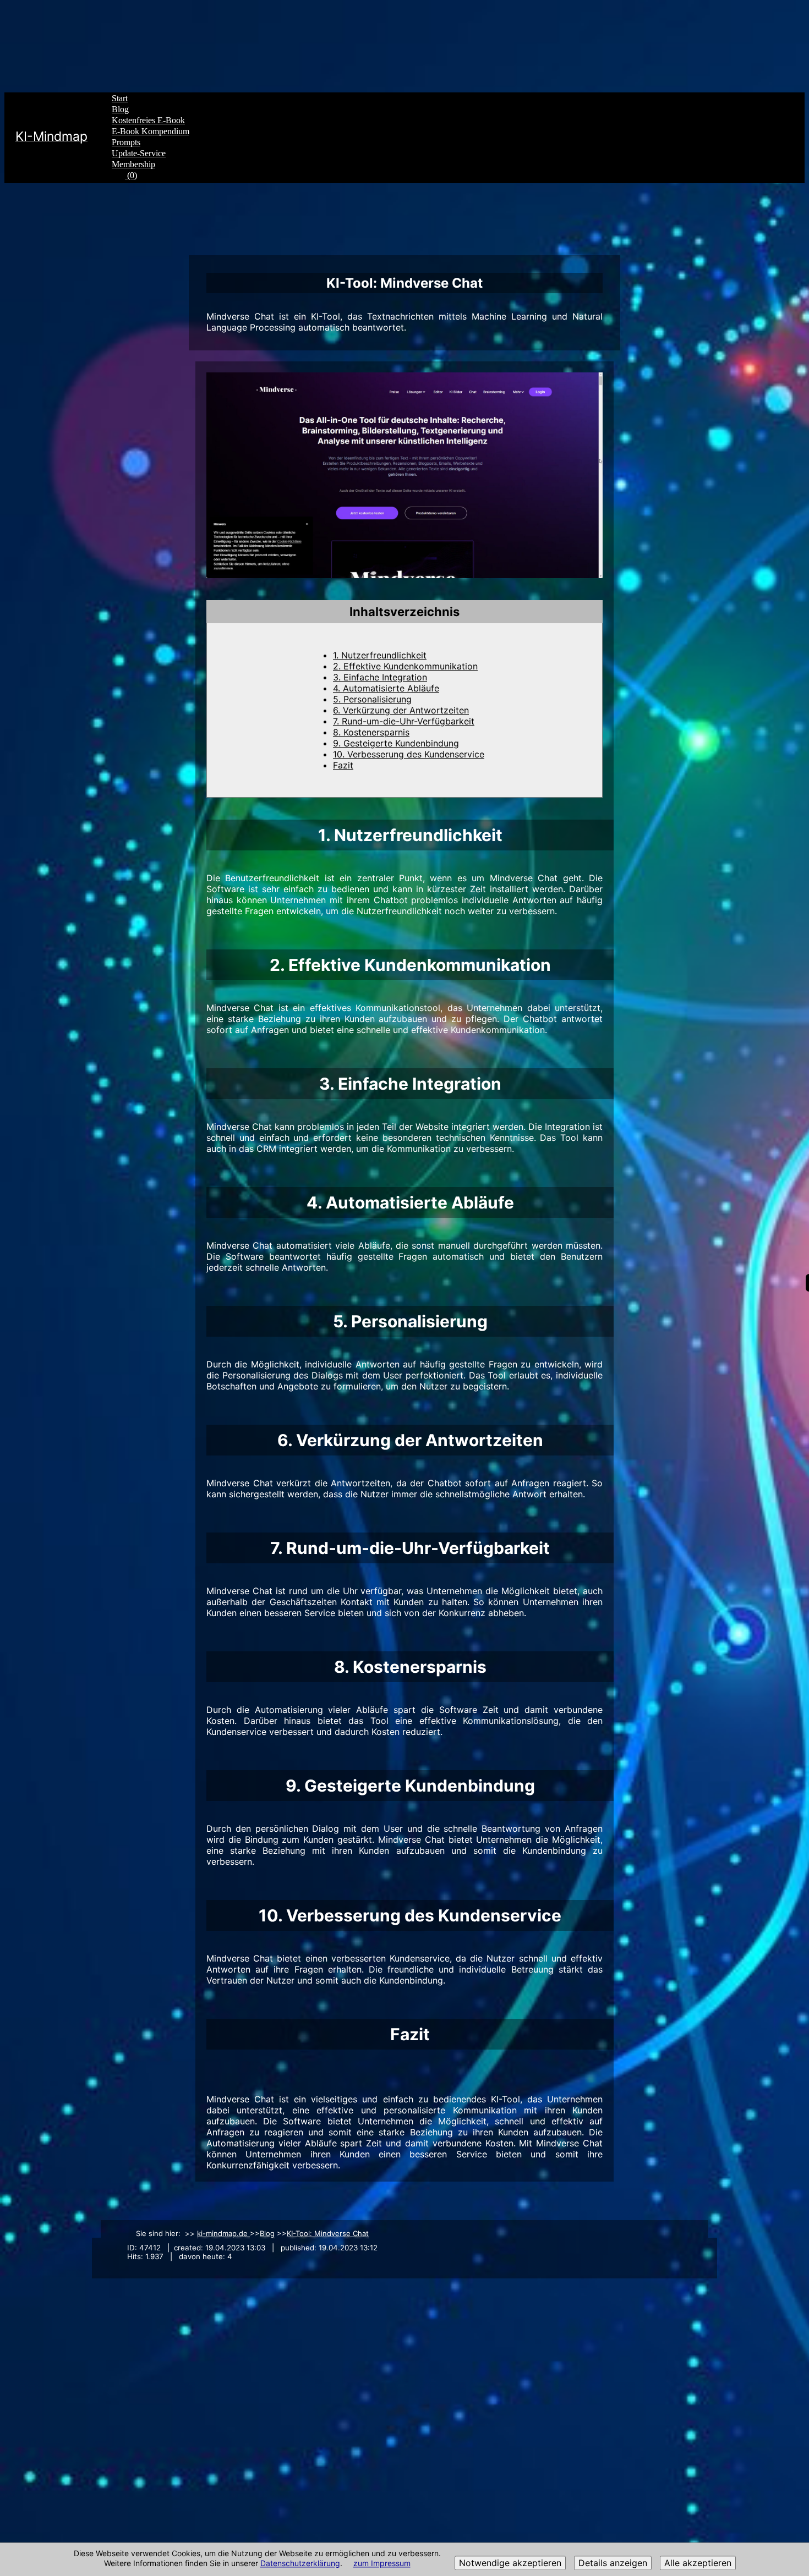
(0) (131, 175)
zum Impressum (382, 2564)
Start (120, 98)
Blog (120, 109)
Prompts (126, 142)
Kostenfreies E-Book (148, 120)
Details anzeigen (613, 2563)
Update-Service (139, 153)
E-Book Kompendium (151, 131)
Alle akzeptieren (698, 2563)
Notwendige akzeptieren (510, 2563)
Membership (133, 164)
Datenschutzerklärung (300, 2564)
